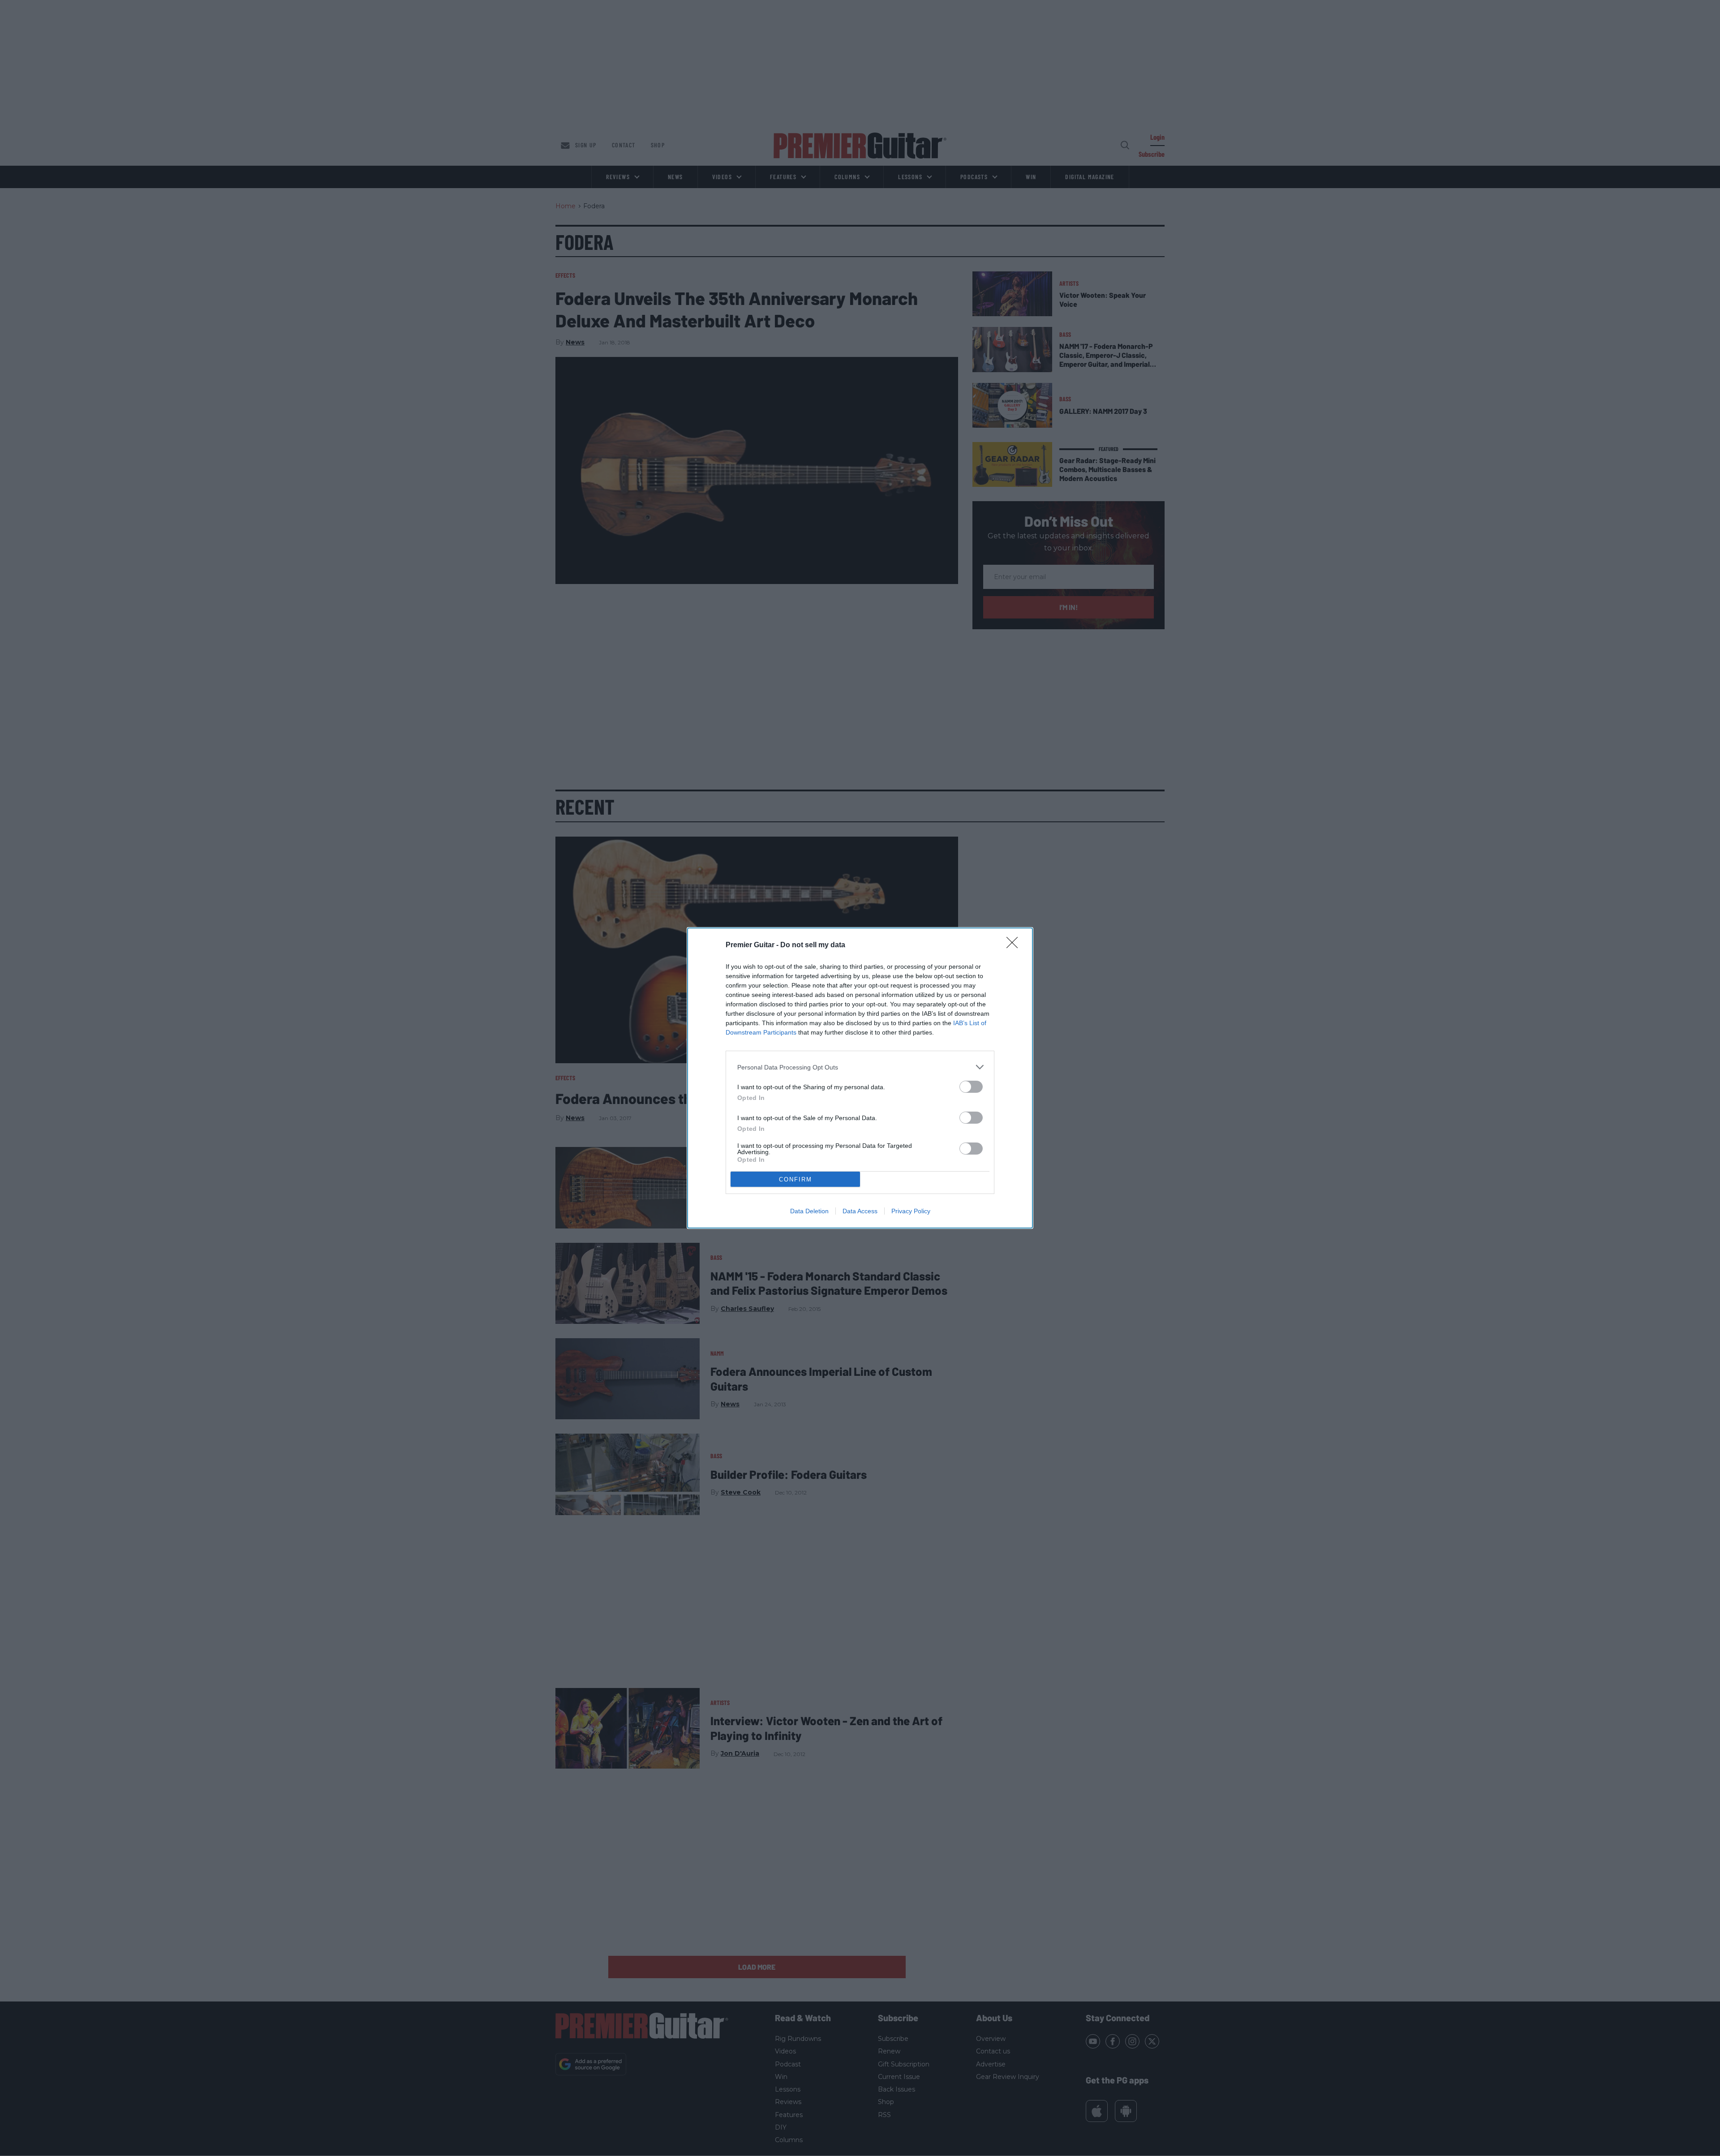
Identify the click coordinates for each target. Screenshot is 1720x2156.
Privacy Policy (911, 1211)
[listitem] (860, 1067)
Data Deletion (809, 1211)
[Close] (1015, 945)
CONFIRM (795, 1179)
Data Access (860, 1211)
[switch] (971, 1087)
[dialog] (860, 1078)
